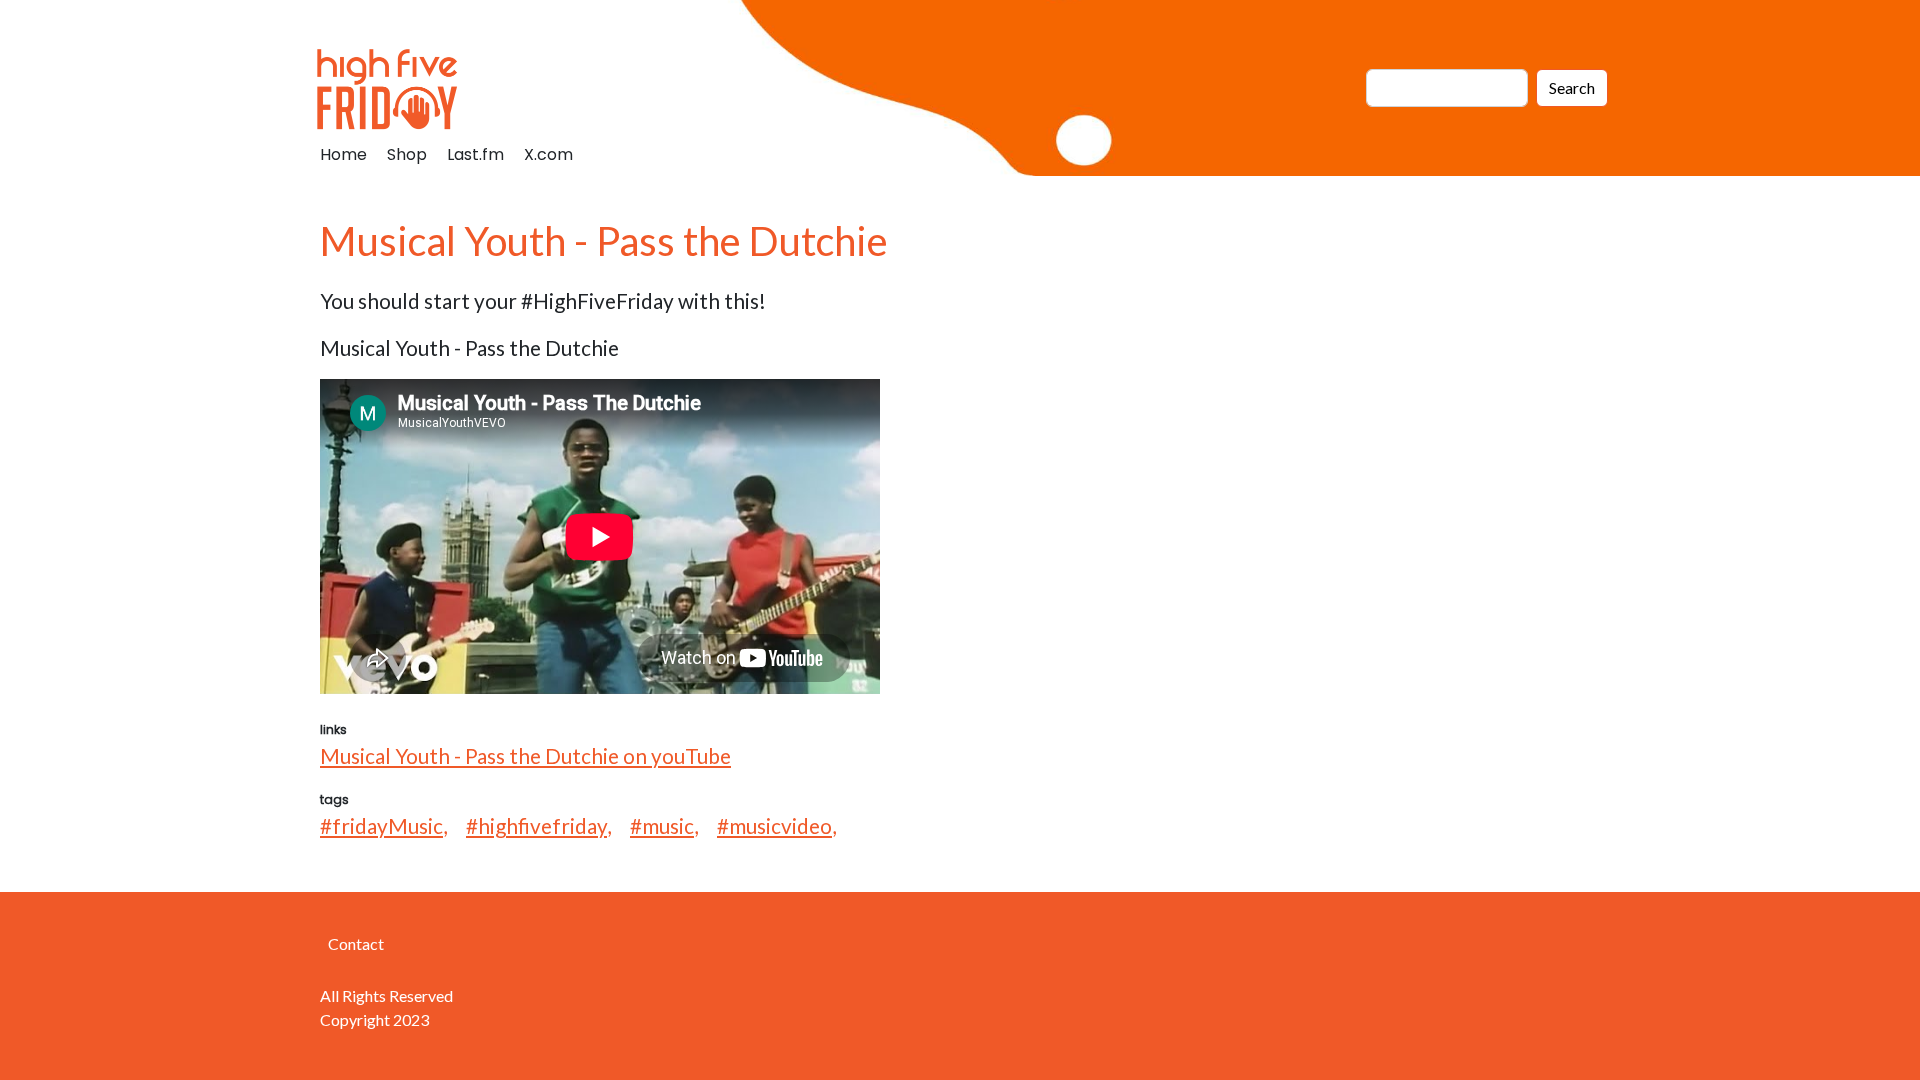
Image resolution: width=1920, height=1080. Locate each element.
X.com (548, 154)
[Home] (395, 88)
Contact (356, 943)
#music (662, 825)
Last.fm (475, 154)
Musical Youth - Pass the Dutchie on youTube (525, 755)
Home (343, 154)
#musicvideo (774, 825)
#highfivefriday (536, 825)
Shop (407, 154)
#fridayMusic (381, 825)
